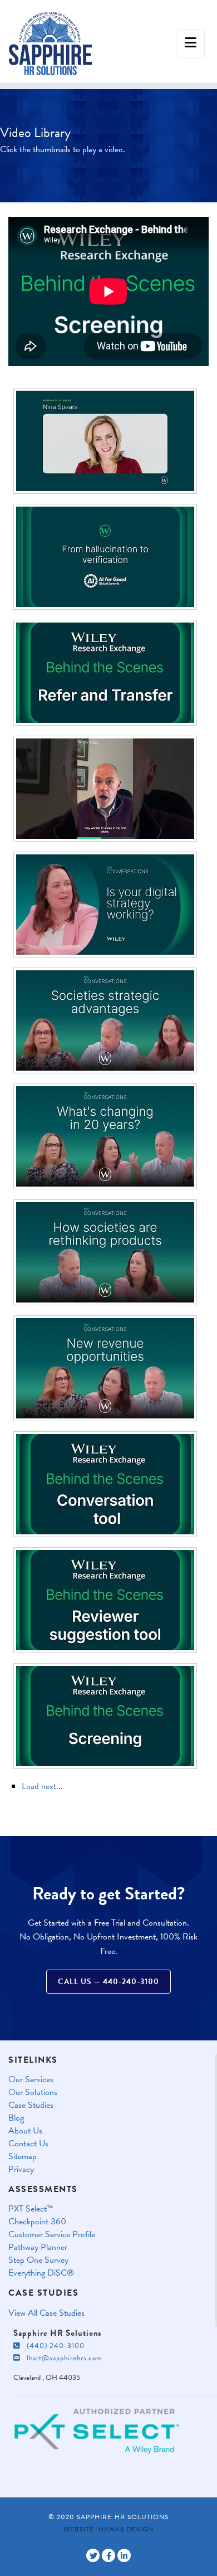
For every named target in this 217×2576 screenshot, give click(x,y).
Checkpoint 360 (37, 2222)
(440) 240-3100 (52, 2346)
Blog (16, 2118)
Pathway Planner (38, 2247)
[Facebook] (108, 2555)
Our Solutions (33, 2093)
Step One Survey (38, 2260)
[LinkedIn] (124, 2555)
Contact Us (28, 2144)
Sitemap (23, 2157)
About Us (25, 2131)
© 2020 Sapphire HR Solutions (108, 2517)
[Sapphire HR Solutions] (50, 39)
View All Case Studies (46, 2313)
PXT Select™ (31, 2209)
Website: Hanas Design (108, 2529)
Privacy (21, 2169)
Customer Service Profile (52, 2235)
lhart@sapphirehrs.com (61, 2358)
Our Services (31, 2080)
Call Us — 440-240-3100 (108, 1982)
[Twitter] (93, 2555)
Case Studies (31, 2105)
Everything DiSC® (41, 2273)
